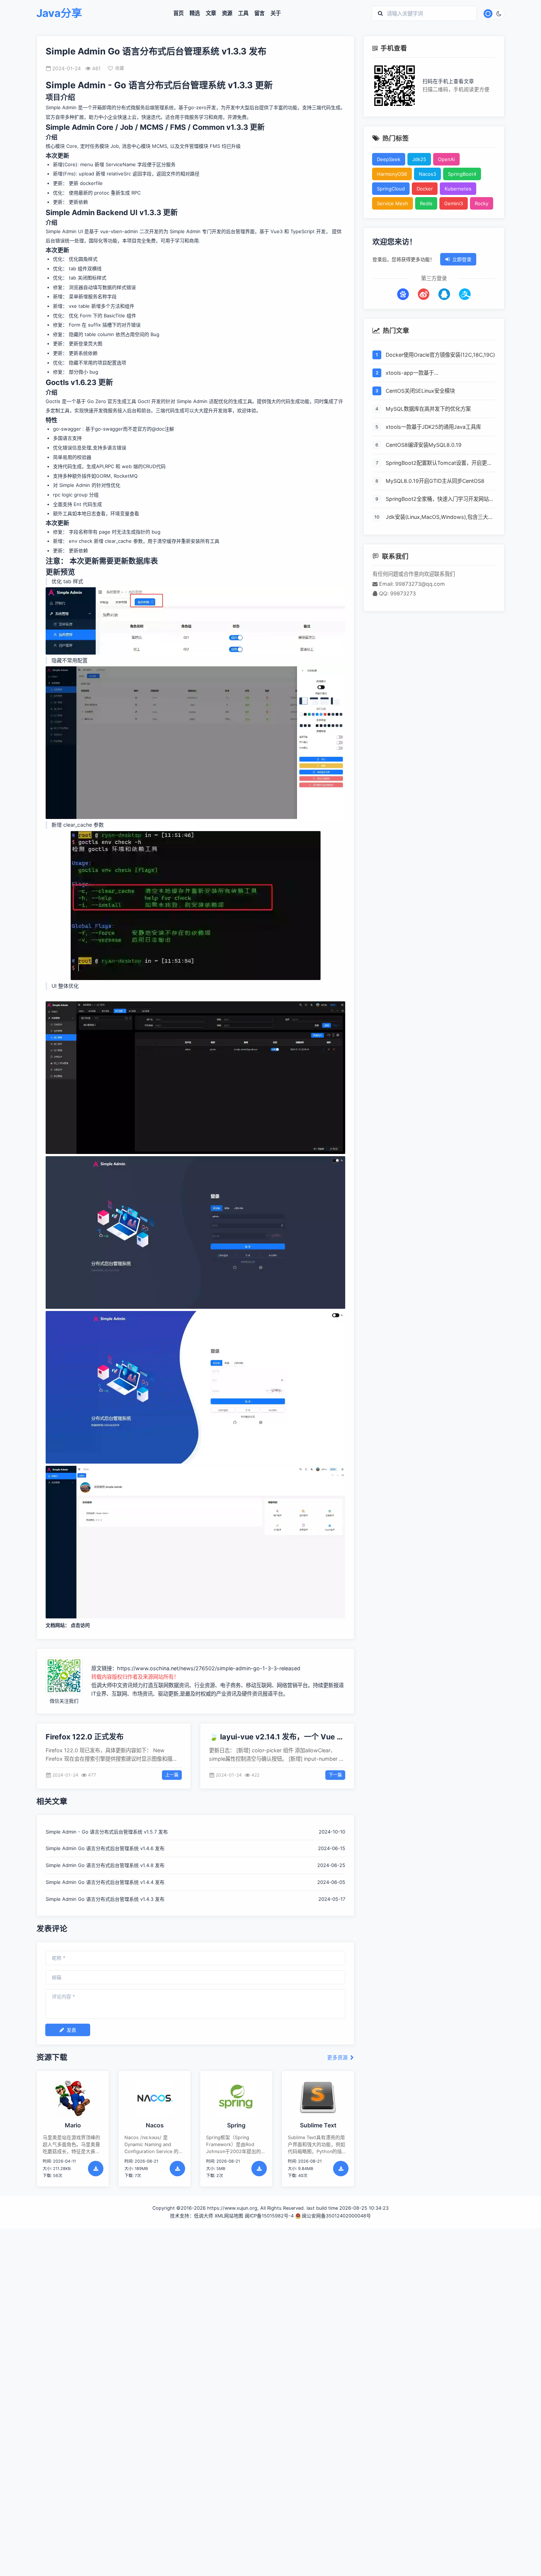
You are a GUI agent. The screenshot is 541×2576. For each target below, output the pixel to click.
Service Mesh (393, 203)
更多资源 (338, 2058)
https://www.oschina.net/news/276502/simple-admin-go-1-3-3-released (209, 1668)
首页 (178, 13)
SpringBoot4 (462, 174)
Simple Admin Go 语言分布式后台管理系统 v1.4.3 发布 (105, 1899)
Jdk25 (419, 159)
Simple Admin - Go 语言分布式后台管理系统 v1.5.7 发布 (107, 1832)
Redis (426, 203)
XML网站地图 (229, 2216)
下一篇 (335, 1775)
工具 (243, 13)
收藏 (120, 68)
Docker (425, 189)
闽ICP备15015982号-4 (269, 2216)
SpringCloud (391, 189)
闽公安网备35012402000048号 (336, 2216)
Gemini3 (454, 203)
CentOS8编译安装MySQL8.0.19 (424, 445)
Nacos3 (427, 174)
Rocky (482, 203)
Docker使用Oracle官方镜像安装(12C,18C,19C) (440, 355)
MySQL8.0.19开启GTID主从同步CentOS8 (435, 481)
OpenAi (446, 159)
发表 (71, 2030)
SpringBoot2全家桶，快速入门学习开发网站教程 (440, 499)
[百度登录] (403, 294)
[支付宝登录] (465, 294)
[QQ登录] (444, 294)
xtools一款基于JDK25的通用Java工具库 (433, 427)
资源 (227, 13)
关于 (276, 13)
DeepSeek (389, 159)
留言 (259, 13)
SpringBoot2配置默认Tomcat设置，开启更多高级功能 (439, 463)
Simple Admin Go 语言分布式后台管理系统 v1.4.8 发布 (105, 1865)
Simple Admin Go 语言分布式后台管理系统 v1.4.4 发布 (105, 1882)
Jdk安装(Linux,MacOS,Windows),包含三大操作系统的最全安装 (439, 517)
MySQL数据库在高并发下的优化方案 (428, 409)
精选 (195, 13)
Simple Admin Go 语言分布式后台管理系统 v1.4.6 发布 (105, 1848)
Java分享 (59, 13)
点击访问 (80, 1625)
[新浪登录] (424, 294)
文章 (211, 13)
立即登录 (462, 259)
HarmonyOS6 (392, 174)
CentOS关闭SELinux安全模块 (420, 391)
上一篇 (172, 1775)
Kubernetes (458, 189)
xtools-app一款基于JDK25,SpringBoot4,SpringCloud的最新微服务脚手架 (439, 373)
